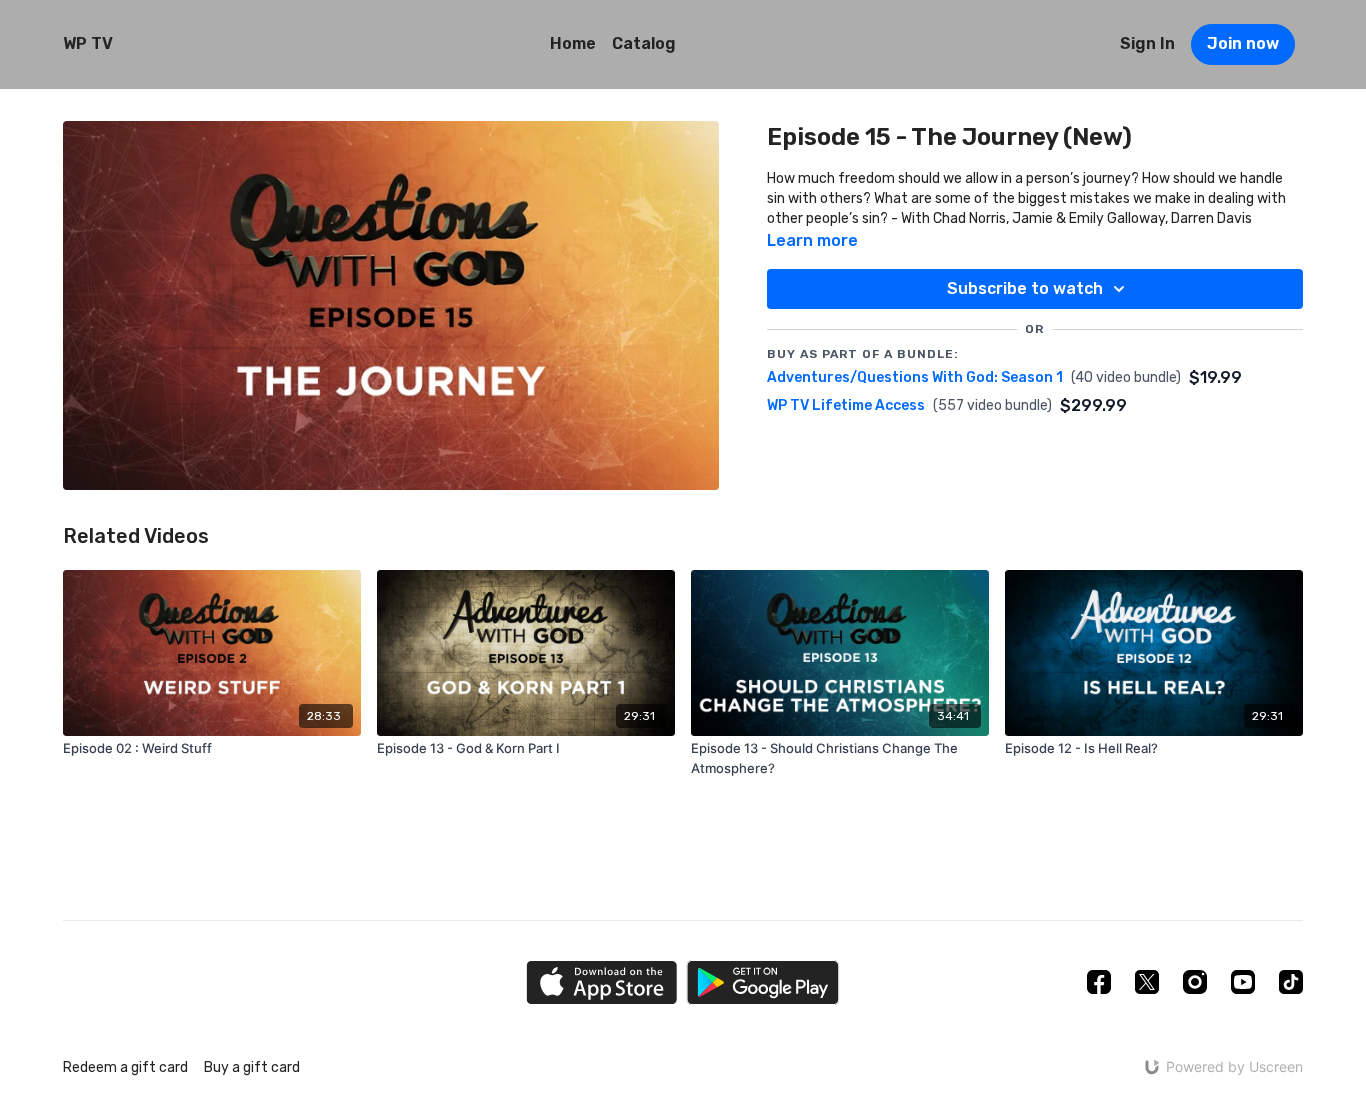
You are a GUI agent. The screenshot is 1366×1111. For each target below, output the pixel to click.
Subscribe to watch (1025, 288)
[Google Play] (763, 982)
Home (573, 43)
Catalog (644, 43)
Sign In (1147, 43)
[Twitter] (1147, 982)
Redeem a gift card (125, 1067)
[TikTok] (1291, 982)
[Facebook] (1099, 982)
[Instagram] (1195, 982)
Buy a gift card (252, 1067)
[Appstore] (601, 982)
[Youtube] (1243, 982)
